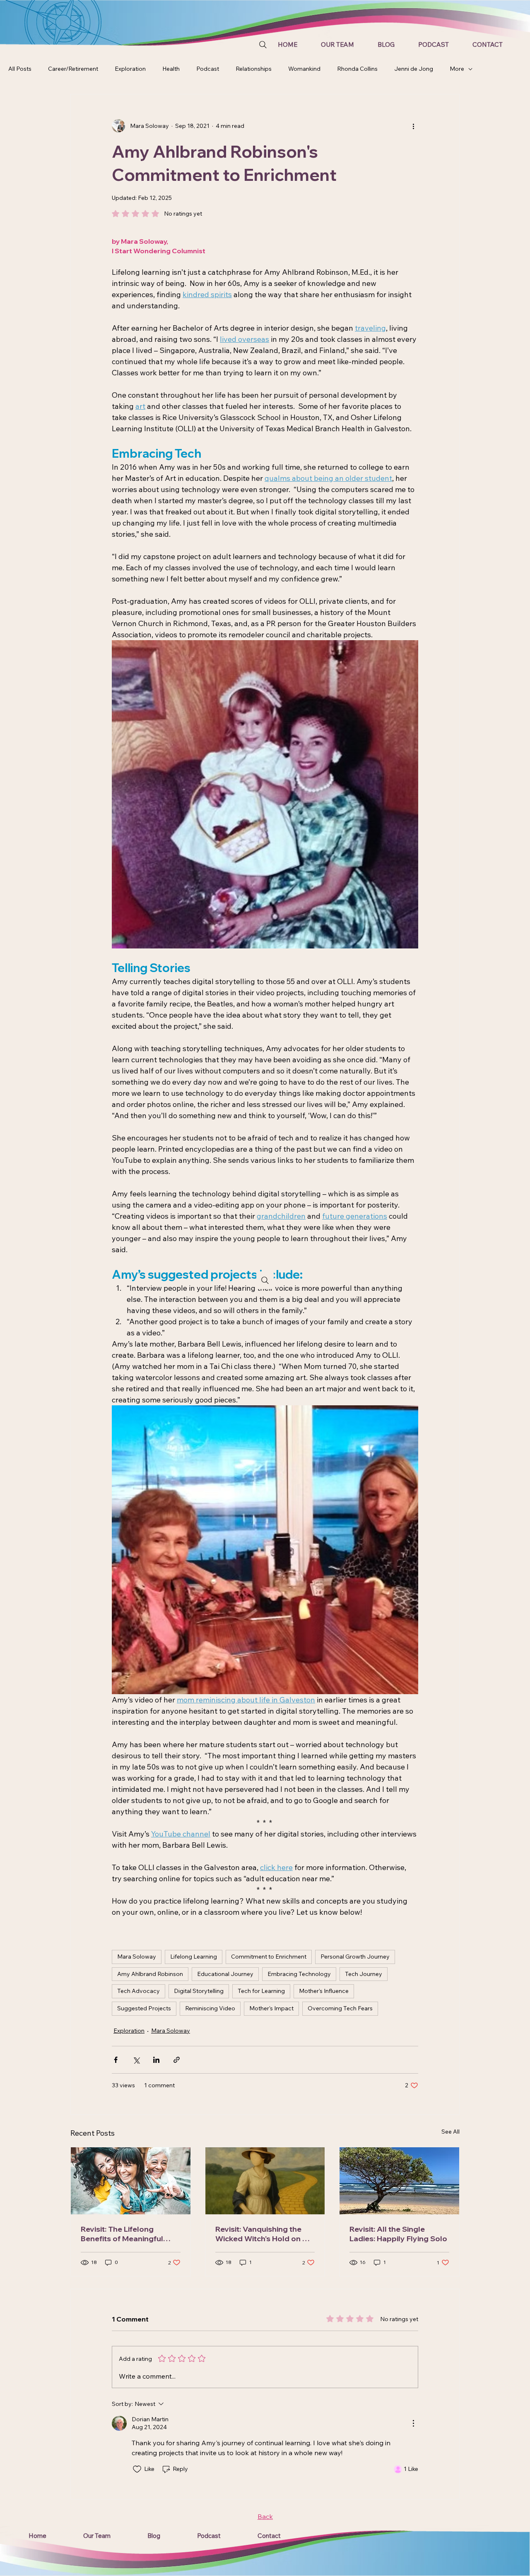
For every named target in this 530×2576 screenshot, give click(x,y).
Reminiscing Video (210, 2008)
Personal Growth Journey (355, 1957)
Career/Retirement (73, 69)
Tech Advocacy (139, 1991)
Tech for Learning (261, 1991)
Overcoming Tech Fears (340, 2008)
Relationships (254, 69)
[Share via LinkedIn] (156, 2060)
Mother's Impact (271, 2008)
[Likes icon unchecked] (137, 2469)
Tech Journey (364, 1974)
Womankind (304, 69)
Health (171, 69)
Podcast (208, 69)
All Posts (20, 69)
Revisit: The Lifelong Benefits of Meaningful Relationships (122, 2234)
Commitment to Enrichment (269, 1957)
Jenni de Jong (414, 69)
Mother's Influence (324, 1991)
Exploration (130, 69)
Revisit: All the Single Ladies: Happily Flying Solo (398, 2234)
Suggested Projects (144, 2008)
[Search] (263, 45)
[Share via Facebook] (116, 2060)
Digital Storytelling (199, 1991)
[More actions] (413, 126)
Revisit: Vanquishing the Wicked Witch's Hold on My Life (264, 2234)
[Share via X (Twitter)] (136, 2060)
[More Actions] (413, 2423)
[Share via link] (177, 2060)
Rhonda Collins (357, 69)
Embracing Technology (299, 1974)
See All (450, 2132)
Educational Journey (225, 1974)
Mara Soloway (137, 1957)
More (457, 69)
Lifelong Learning (194, 1957)
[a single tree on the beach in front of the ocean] (399, 2181)
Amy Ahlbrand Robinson (150, 1974)
